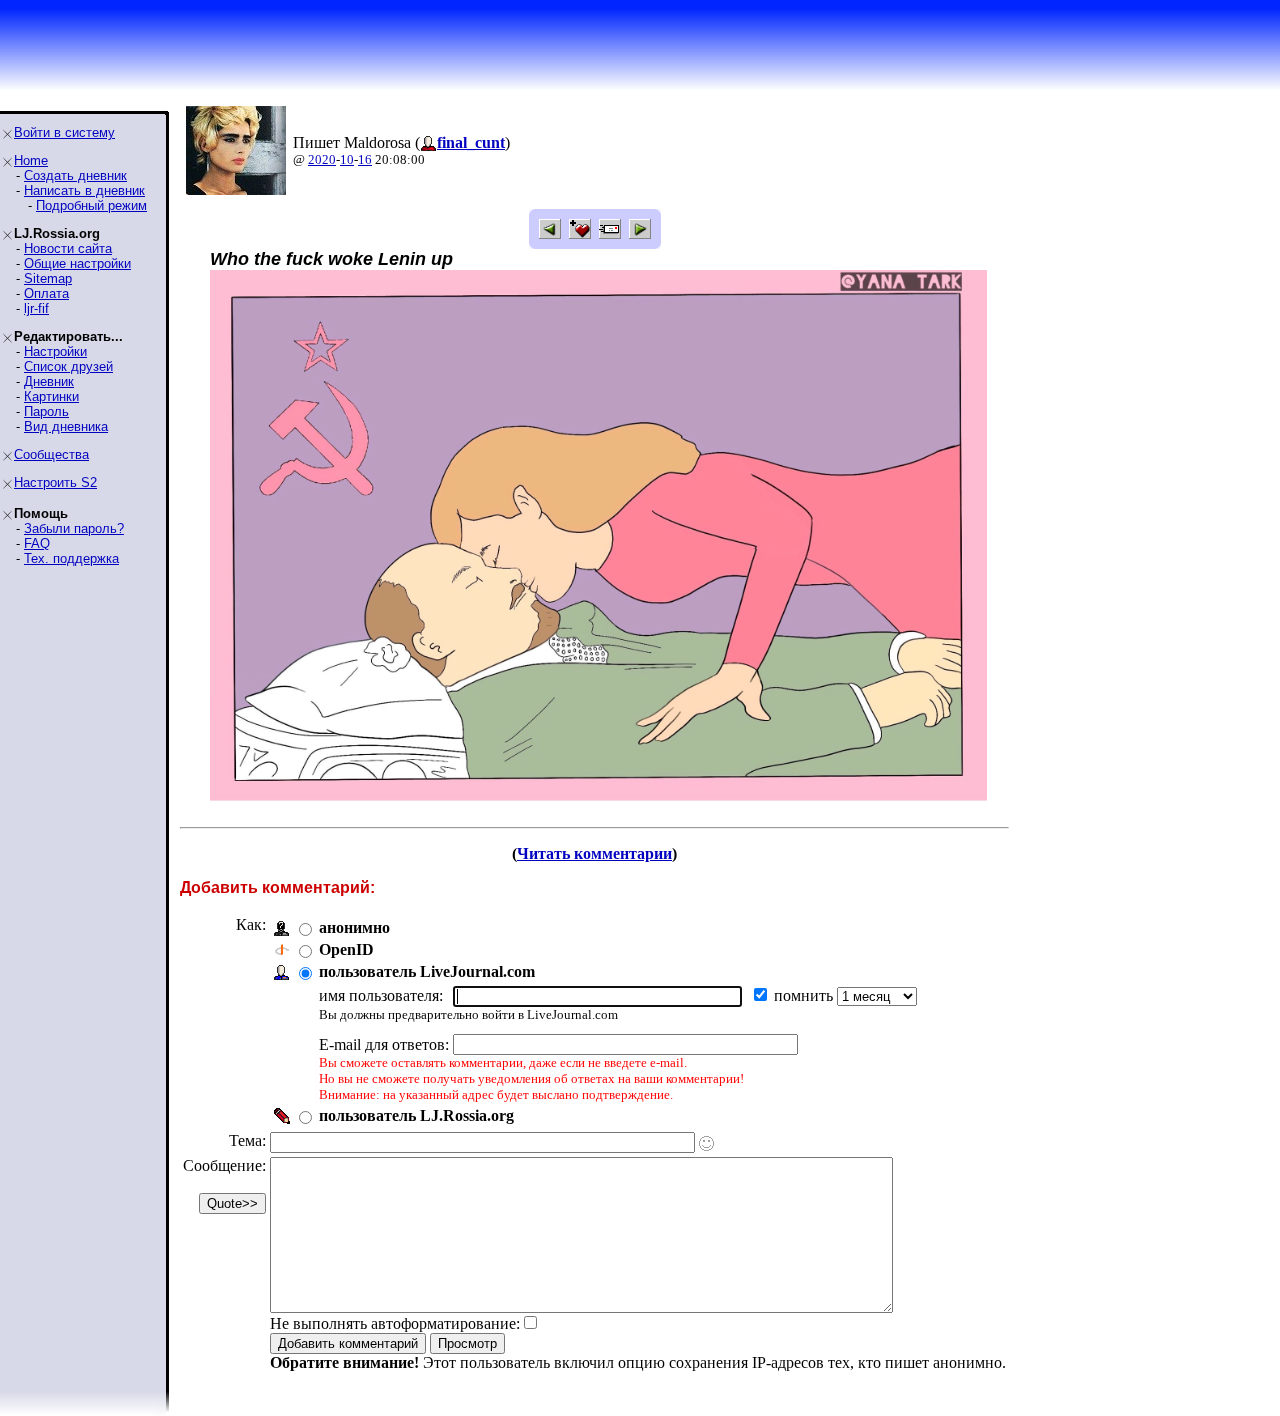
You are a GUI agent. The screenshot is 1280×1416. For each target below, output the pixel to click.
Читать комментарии (594, 853)
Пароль (46, 411)
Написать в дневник (84, 190)
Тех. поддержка (71, 558)
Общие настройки (77, 263)
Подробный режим (91, 205)
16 (365, 159)
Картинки (51, 396)
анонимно (354, 927)
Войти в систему (64, 132)
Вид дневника (66, 426)
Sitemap (48, 278)
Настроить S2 (55, 482)
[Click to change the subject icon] (706, 1143)
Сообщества (51, 454)
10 (347, 159)
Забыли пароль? (74, 528)
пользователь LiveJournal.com (427, 971)
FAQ (37, 543)
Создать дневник (75, 175)
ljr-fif (36, 308)
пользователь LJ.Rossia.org (416, 1115)
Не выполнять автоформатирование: (395, 1323)
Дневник (49, 381)
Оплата (46, 293)
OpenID (346, 949)
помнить (805, 995)
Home (31, 160)
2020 (322, 159)
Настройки (55, 351)
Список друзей (68, 366)
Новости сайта (68, 248)
